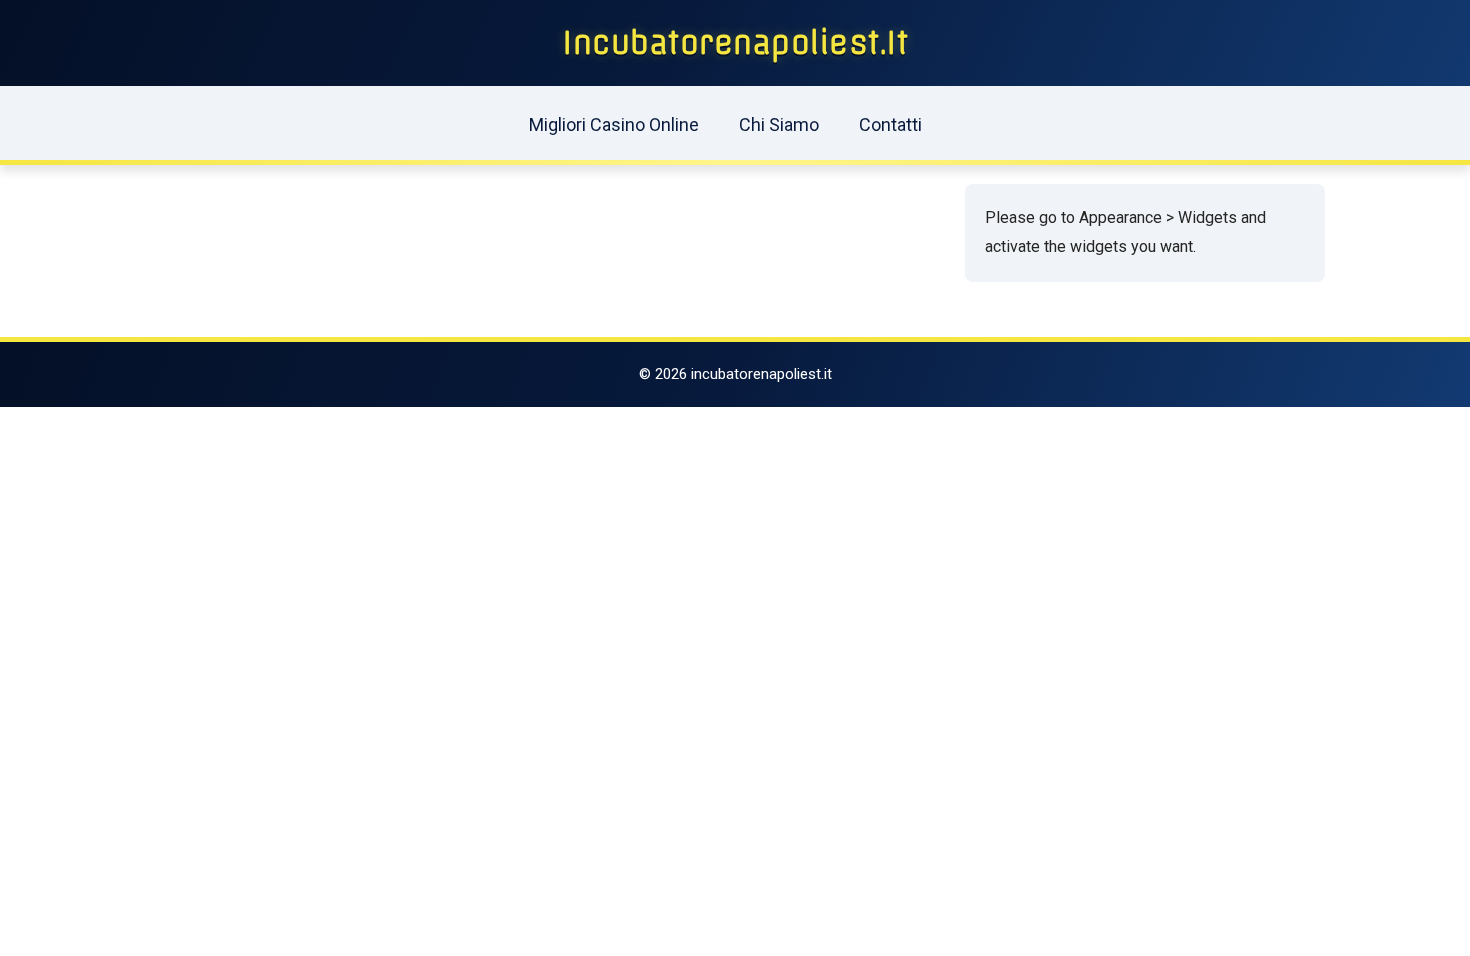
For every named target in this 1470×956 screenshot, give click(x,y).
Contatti (890, 124)
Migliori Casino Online (614, 124)
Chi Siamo (779, 124)
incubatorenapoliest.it (735, 43)
